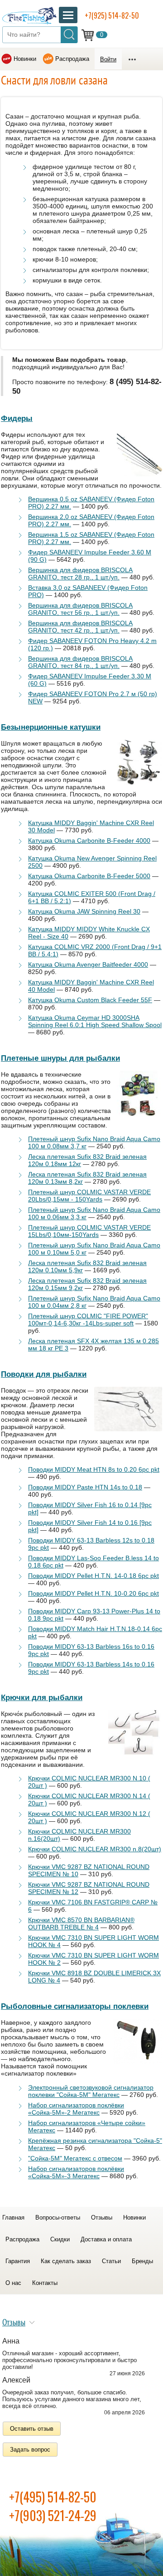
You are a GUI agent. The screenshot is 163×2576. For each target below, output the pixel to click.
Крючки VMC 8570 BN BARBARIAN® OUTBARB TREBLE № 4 (81, 1923)
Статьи (111, 2261)
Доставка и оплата (106, 2239)
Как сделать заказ (66, 2261)
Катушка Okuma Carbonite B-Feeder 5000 (89, 876)
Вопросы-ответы (58, 2218)
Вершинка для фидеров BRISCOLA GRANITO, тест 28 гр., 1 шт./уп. (80, 574)
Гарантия (18, 2261)
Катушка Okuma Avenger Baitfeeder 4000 (88, 964)
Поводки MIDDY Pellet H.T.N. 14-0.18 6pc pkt (93, 1576)
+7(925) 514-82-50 (112, 15)
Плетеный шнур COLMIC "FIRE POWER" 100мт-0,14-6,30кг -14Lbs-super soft (88, 1320)
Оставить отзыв (32, 2429)
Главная (13, 2218)
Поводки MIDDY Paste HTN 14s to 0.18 (85, 1487)
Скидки (60, 2239)
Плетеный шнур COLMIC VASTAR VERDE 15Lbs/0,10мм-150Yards (89, 1231)
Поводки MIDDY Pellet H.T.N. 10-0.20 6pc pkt (93, 1593)
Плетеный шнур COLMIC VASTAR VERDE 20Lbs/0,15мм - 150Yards (89, 1196)
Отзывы (102, 2218)
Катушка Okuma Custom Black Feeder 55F (90, 1000)
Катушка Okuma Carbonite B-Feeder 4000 (89, 841)
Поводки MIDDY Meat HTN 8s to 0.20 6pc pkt (94, 1469)
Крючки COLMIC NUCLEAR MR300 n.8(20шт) (95, 1849)
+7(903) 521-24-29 (53, 2515)
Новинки (25, 59)
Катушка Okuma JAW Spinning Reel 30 (84, 911)
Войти (108, 59)
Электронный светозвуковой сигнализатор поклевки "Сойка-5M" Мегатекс (91, 2091)
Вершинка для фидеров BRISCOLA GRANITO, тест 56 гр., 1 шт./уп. (80, 609)
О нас (13, 2283)
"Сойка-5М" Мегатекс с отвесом (75, 2158)
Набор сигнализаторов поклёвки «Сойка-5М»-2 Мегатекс (76, 2109)
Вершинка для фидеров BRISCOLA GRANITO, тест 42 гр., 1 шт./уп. (80, 627)
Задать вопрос (30, 2450)
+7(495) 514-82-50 (53, 2497)
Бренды (142, 2261)
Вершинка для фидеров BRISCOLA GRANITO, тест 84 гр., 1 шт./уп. (80, 662)
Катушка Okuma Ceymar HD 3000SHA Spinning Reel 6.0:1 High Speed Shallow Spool (95, 1021)
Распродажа (72, 59)
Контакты (45, 2283)
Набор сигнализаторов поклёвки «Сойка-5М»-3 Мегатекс (76, 2172)
